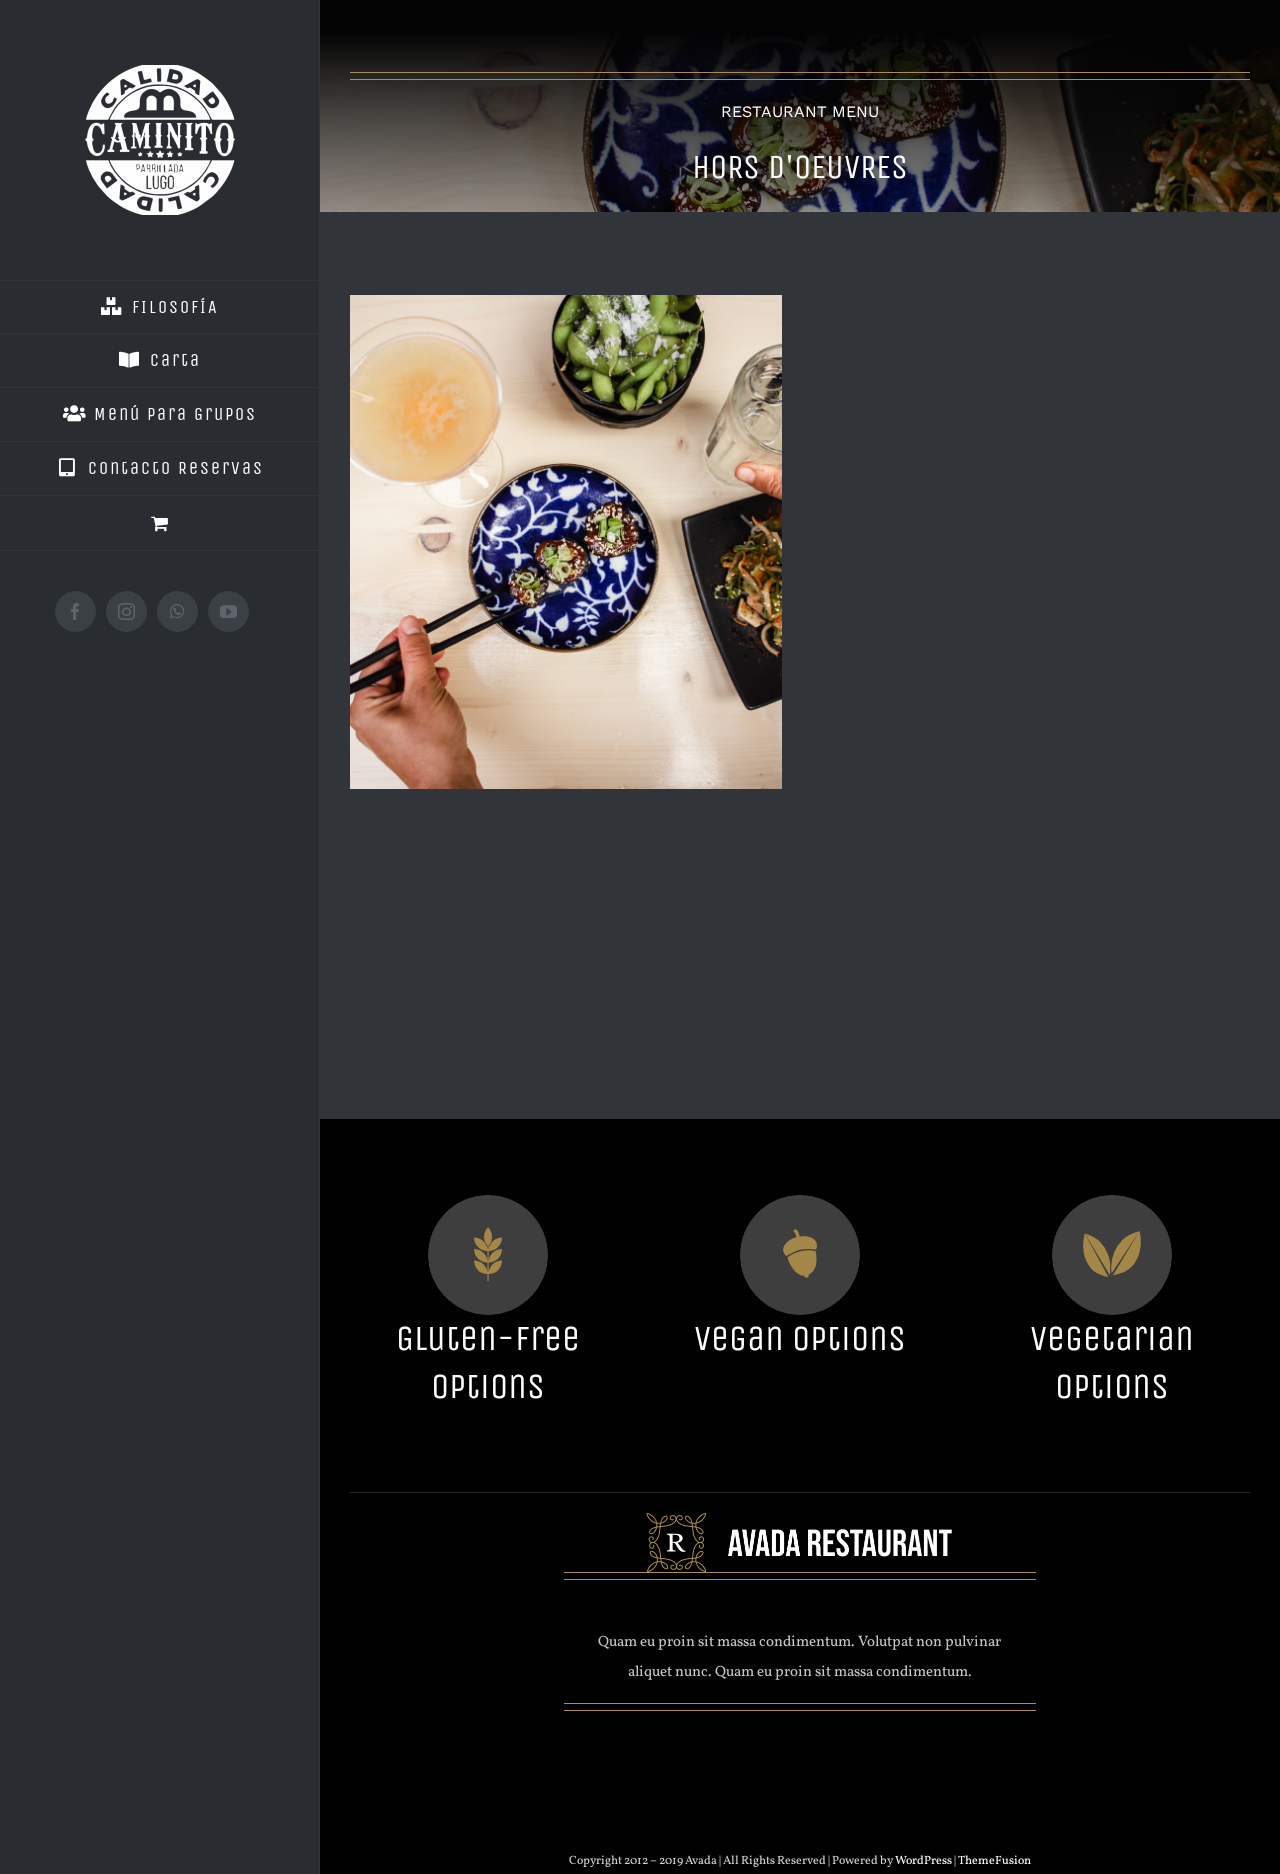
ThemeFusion (994, 1861)
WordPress (924, 1861)
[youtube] (800, 1742)
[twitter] (836, 1742)
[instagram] (764, 1742)
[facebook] (728, 1742)
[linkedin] (872, 1742)
